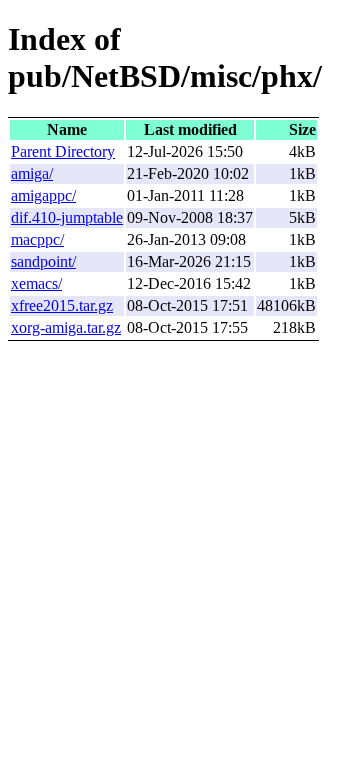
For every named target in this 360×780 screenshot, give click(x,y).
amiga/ (32, 173)
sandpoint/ (43, 261)
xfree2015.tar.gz (62, 305)
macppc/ (37, 239)
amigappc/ (43, 195)
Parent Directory (63, 151)
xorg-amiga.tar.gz (66, 327)
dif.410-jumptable (67, 217)
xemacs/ (36, 283)
